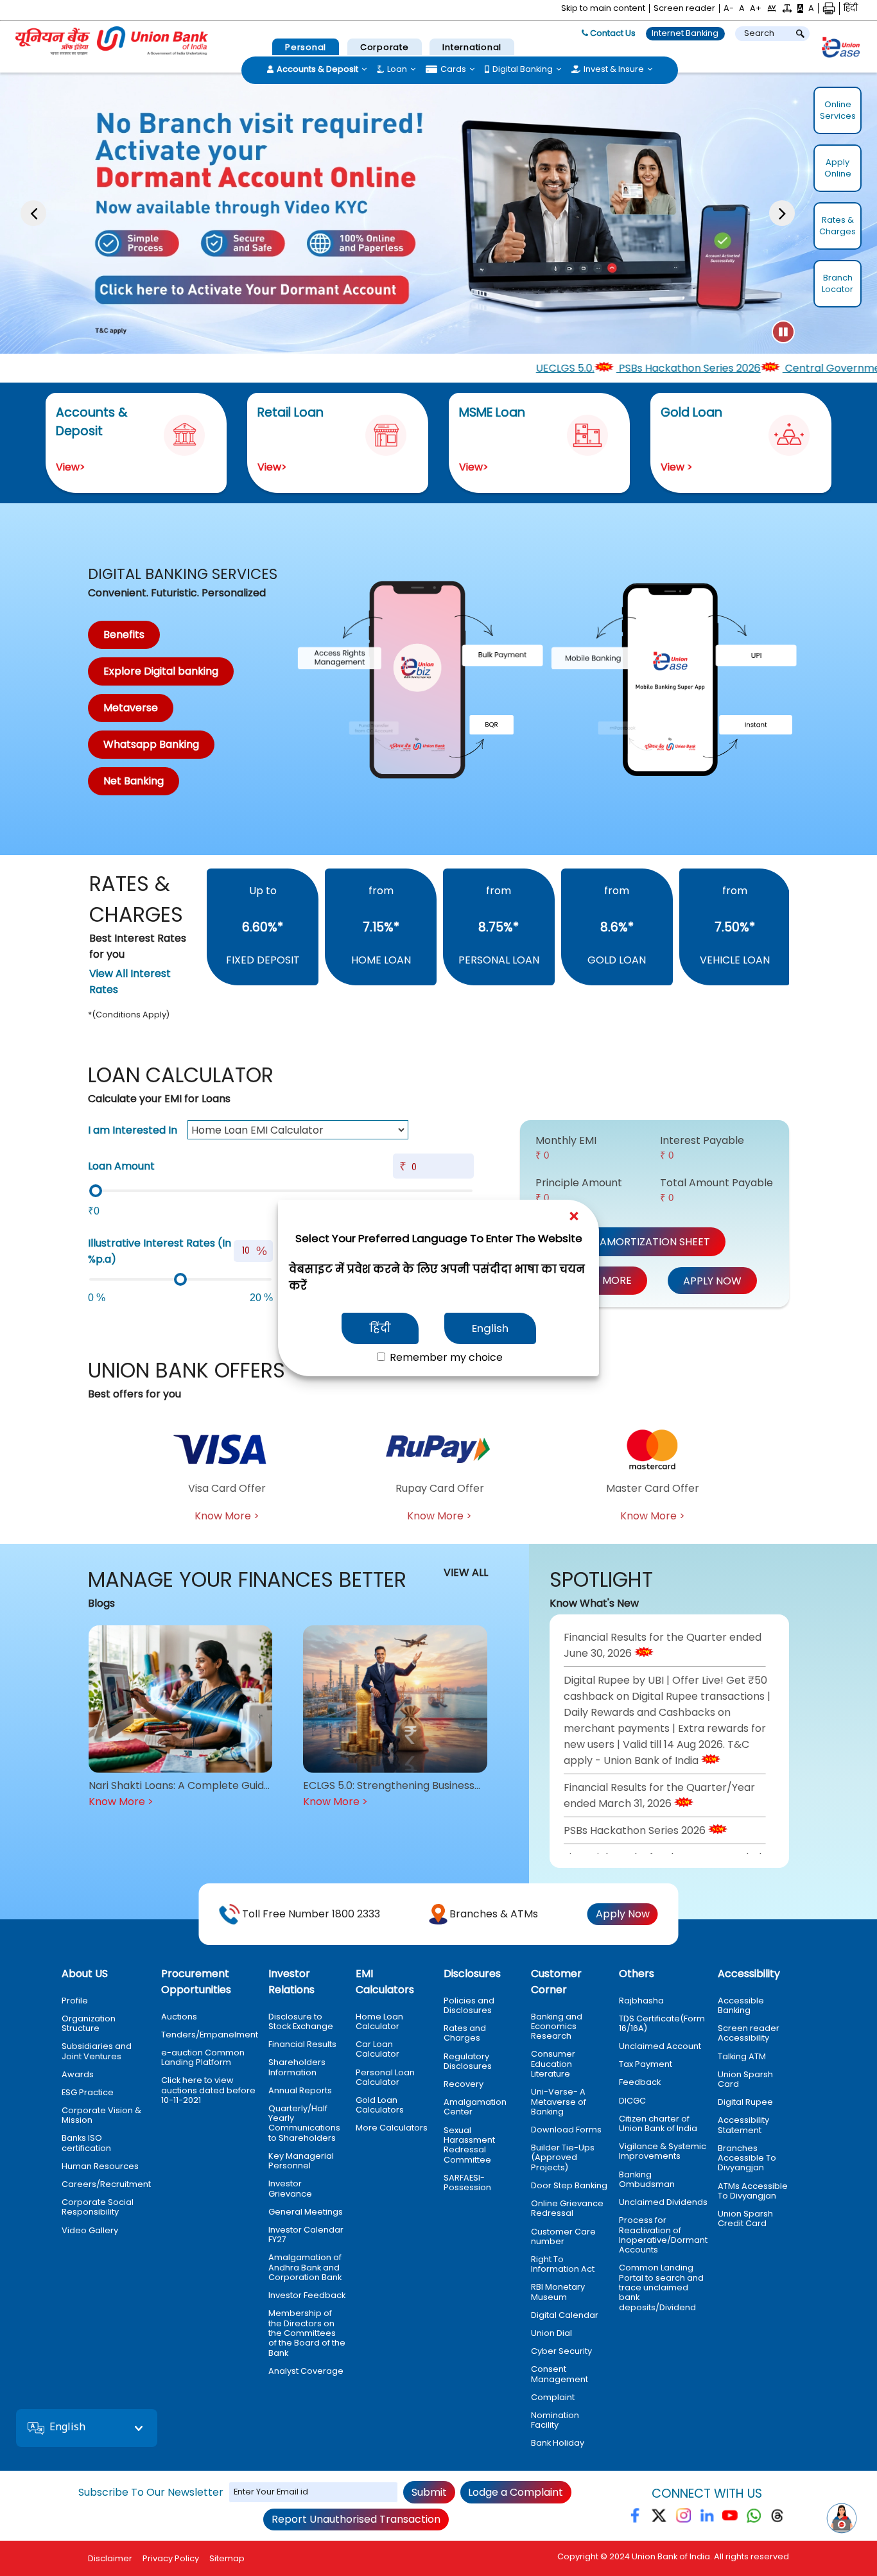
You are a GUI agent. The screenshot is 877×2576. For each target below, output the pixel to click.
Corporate (385, 47)
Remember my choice (445, 1357)
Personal (306, 47)
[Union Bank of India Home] (112, 41)
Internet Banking (685, 33)
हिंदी (380, 1328)
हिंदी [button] (851, 8)
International (472, 47)
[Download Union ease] (841, 49)
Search (759, 33)
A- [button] (729, 8)
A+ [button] (756, 8)
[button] (772, 8)
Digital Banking (523, 69)
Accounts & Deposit (317, 69)
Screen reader (684, 8)
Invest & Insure (614, 69)
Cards (453, 69)
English (490, 1328)
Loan (397, 69)
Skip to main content (603, 8)
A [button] (742, 8)
